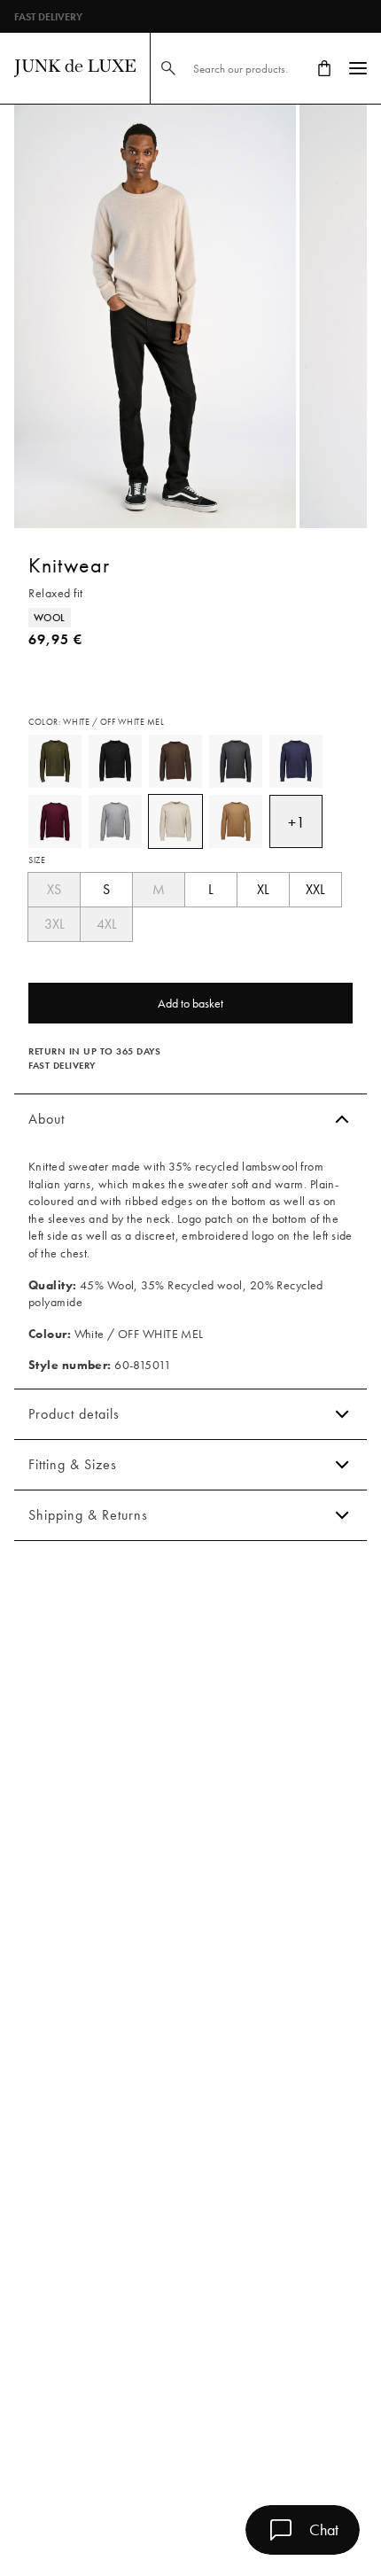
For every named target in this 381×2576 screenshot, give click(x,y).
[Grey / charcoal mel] (236, 761)
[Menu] (358, 68)
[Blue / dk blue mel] (296, 761)
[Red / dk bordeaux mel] (55, 821)
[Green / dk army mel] (55, 761)
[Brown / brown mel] (175, 761)
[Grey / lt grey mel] (115, 821)
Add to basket (190, 1003)
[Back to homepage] (75, 68)
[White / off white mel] (175, 821)
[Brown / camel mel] (236, 821)
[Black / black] (115, 761)
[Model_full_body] (155, 316)
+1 (296, 822)
